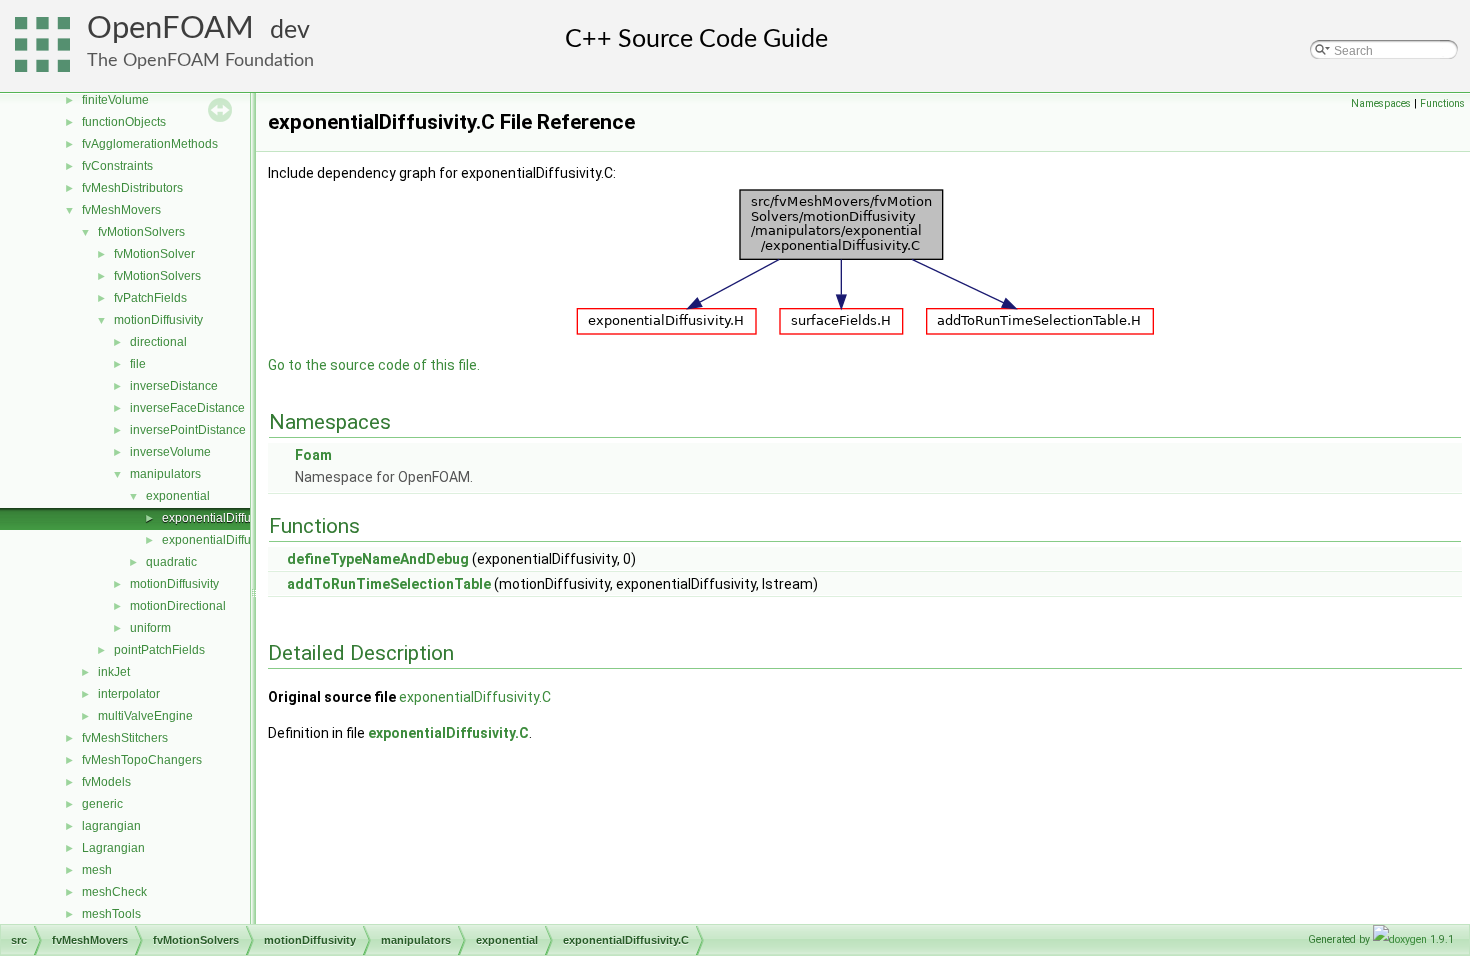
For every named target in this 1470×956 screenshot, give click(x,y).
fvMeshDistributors (132, 188)
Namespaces (1381, 103)
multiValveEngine (145, 716)
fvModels (106, 782)
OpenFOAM (170, 28)
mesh (97, 870)
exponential (178, 496)
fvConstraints (117, 166)
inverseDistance (174, 386)
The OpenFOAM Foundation (200, 60)
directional (158, 342)
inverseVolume (170, 452)
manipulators (165, 474)
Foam (313, 455)
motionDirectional (178, 606)
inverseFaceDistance (187, 408)
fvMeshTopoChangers (142, 760)
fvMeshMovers (121, 210)
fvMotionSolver (154, 254)
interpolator (129, 694)
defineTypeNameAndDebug (378, 559)
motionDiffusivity (158, 320)
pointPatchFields (159, 650)
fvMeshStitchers (125, 738)
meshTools (111, 914)
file (138, 364)
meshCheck (114, 892)
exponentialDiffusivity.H (225, 540)
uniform (150, 628)
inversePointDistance (188, 430)
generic (102, 804)
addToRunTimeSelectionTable (389, 584)
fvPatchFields (150, 298)
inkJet (114, 672)
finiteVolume (115, 100)
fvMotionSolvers (141, 232)
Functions (1442, 103)
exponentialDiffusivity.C (225, 518)
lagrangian (111, 826)
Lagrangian (113, 848)
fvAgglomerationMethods (150, 144)
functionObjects (124, 122)
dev (290, 30)
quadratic (171, 562)
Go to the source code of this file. (374, 365)
